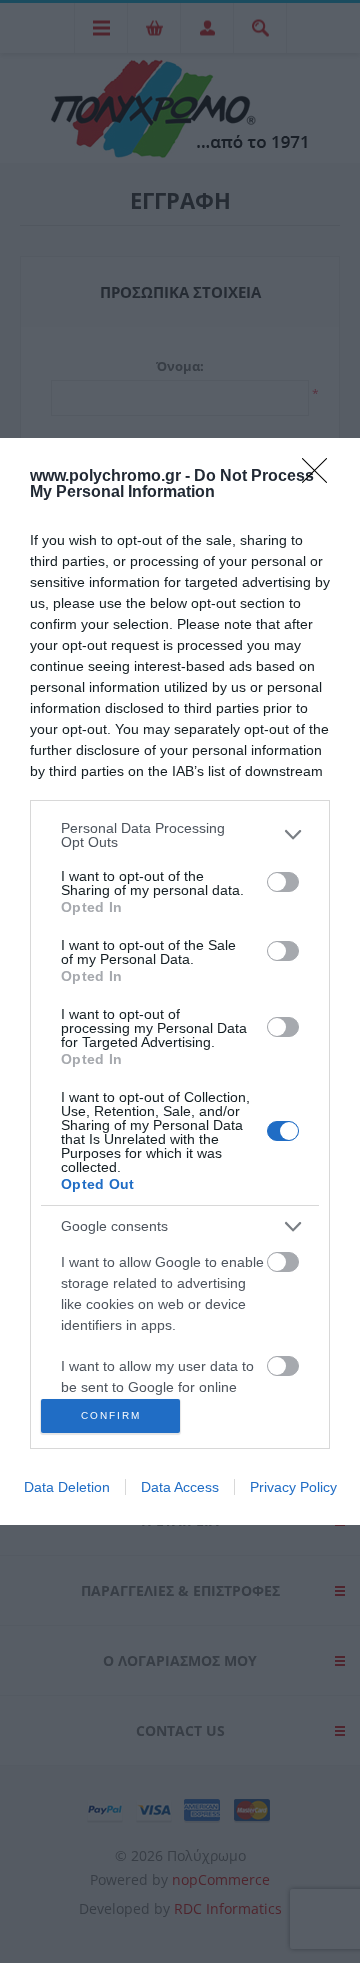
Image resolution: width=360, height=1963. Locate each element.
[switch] (283, 882)
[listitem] (180, 835)
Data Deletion (67, 1487)
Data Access (180, 1487)
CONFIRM (111, 1415)
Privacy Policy (293, 1487)
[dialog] (180, 982)
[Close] (321, 477)
